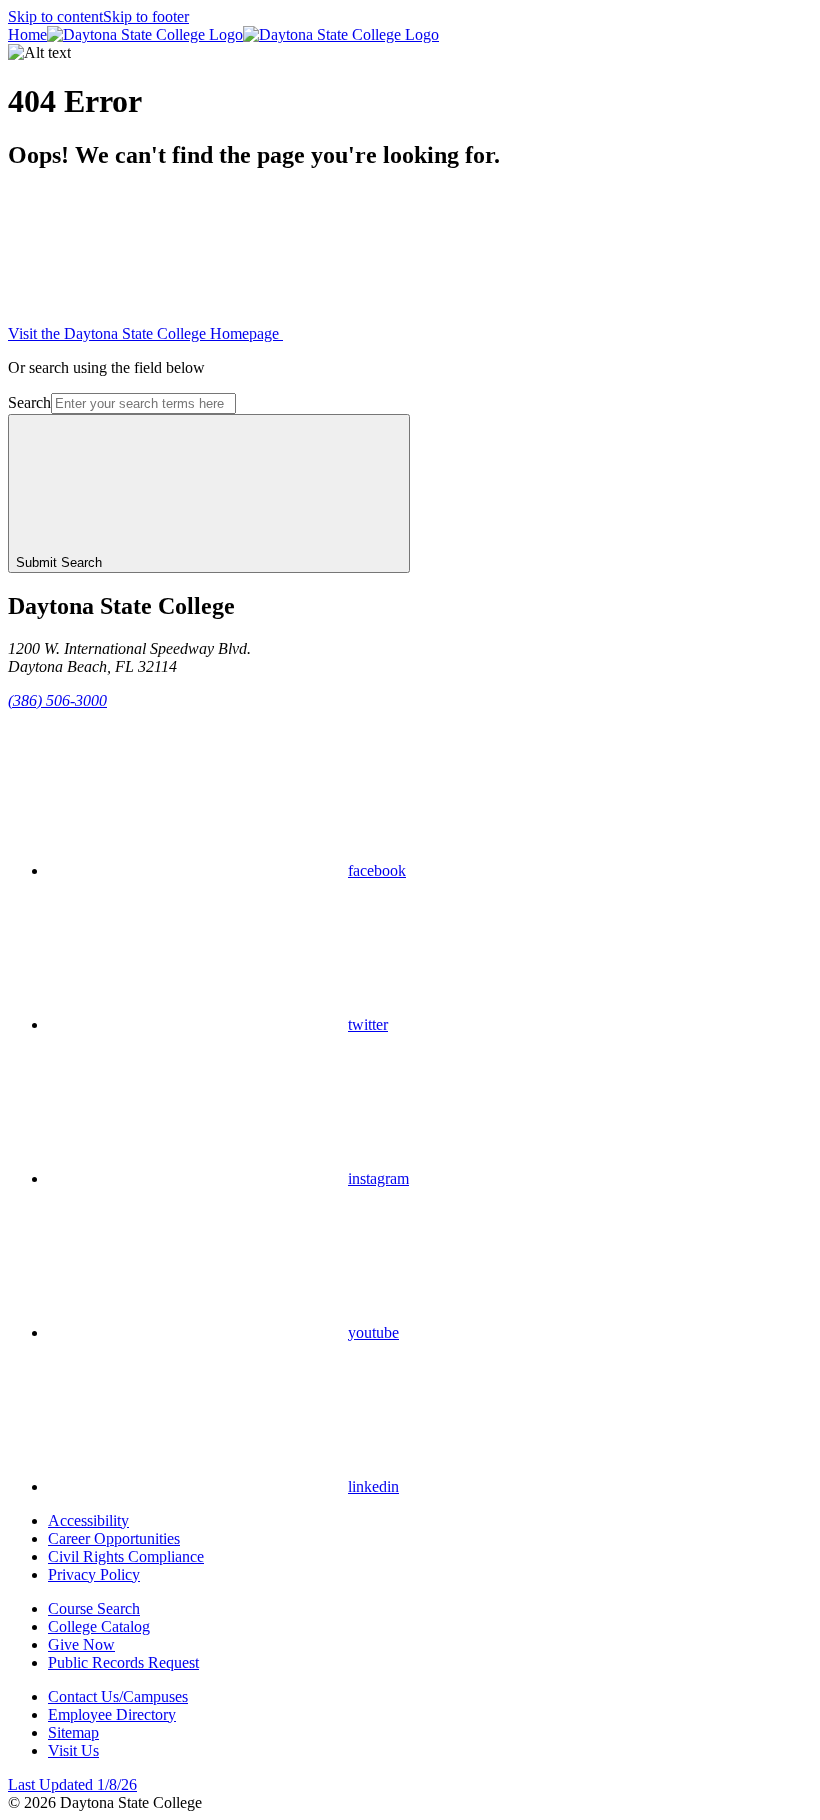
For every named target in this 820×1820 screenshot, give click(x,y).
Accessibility (88, 1520)
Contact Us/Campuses (118, 1696)
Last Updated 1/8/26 (72, 1784)
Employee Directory (112, 1714)
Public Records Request (123, 1662)
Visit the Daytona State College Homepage (145, 333)
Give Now (81, 1644)
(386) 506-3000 (57, 700)
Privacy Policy (94, 1574)
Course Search (94, 1608)
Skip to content (55, 16)
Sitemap (73, 1732)
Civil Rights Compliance (126, 1556)
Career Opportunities (114, 1538)
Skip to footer (146, 16)
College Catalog (99, 1626)
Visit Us (73, 1750)
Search (29, 402)
